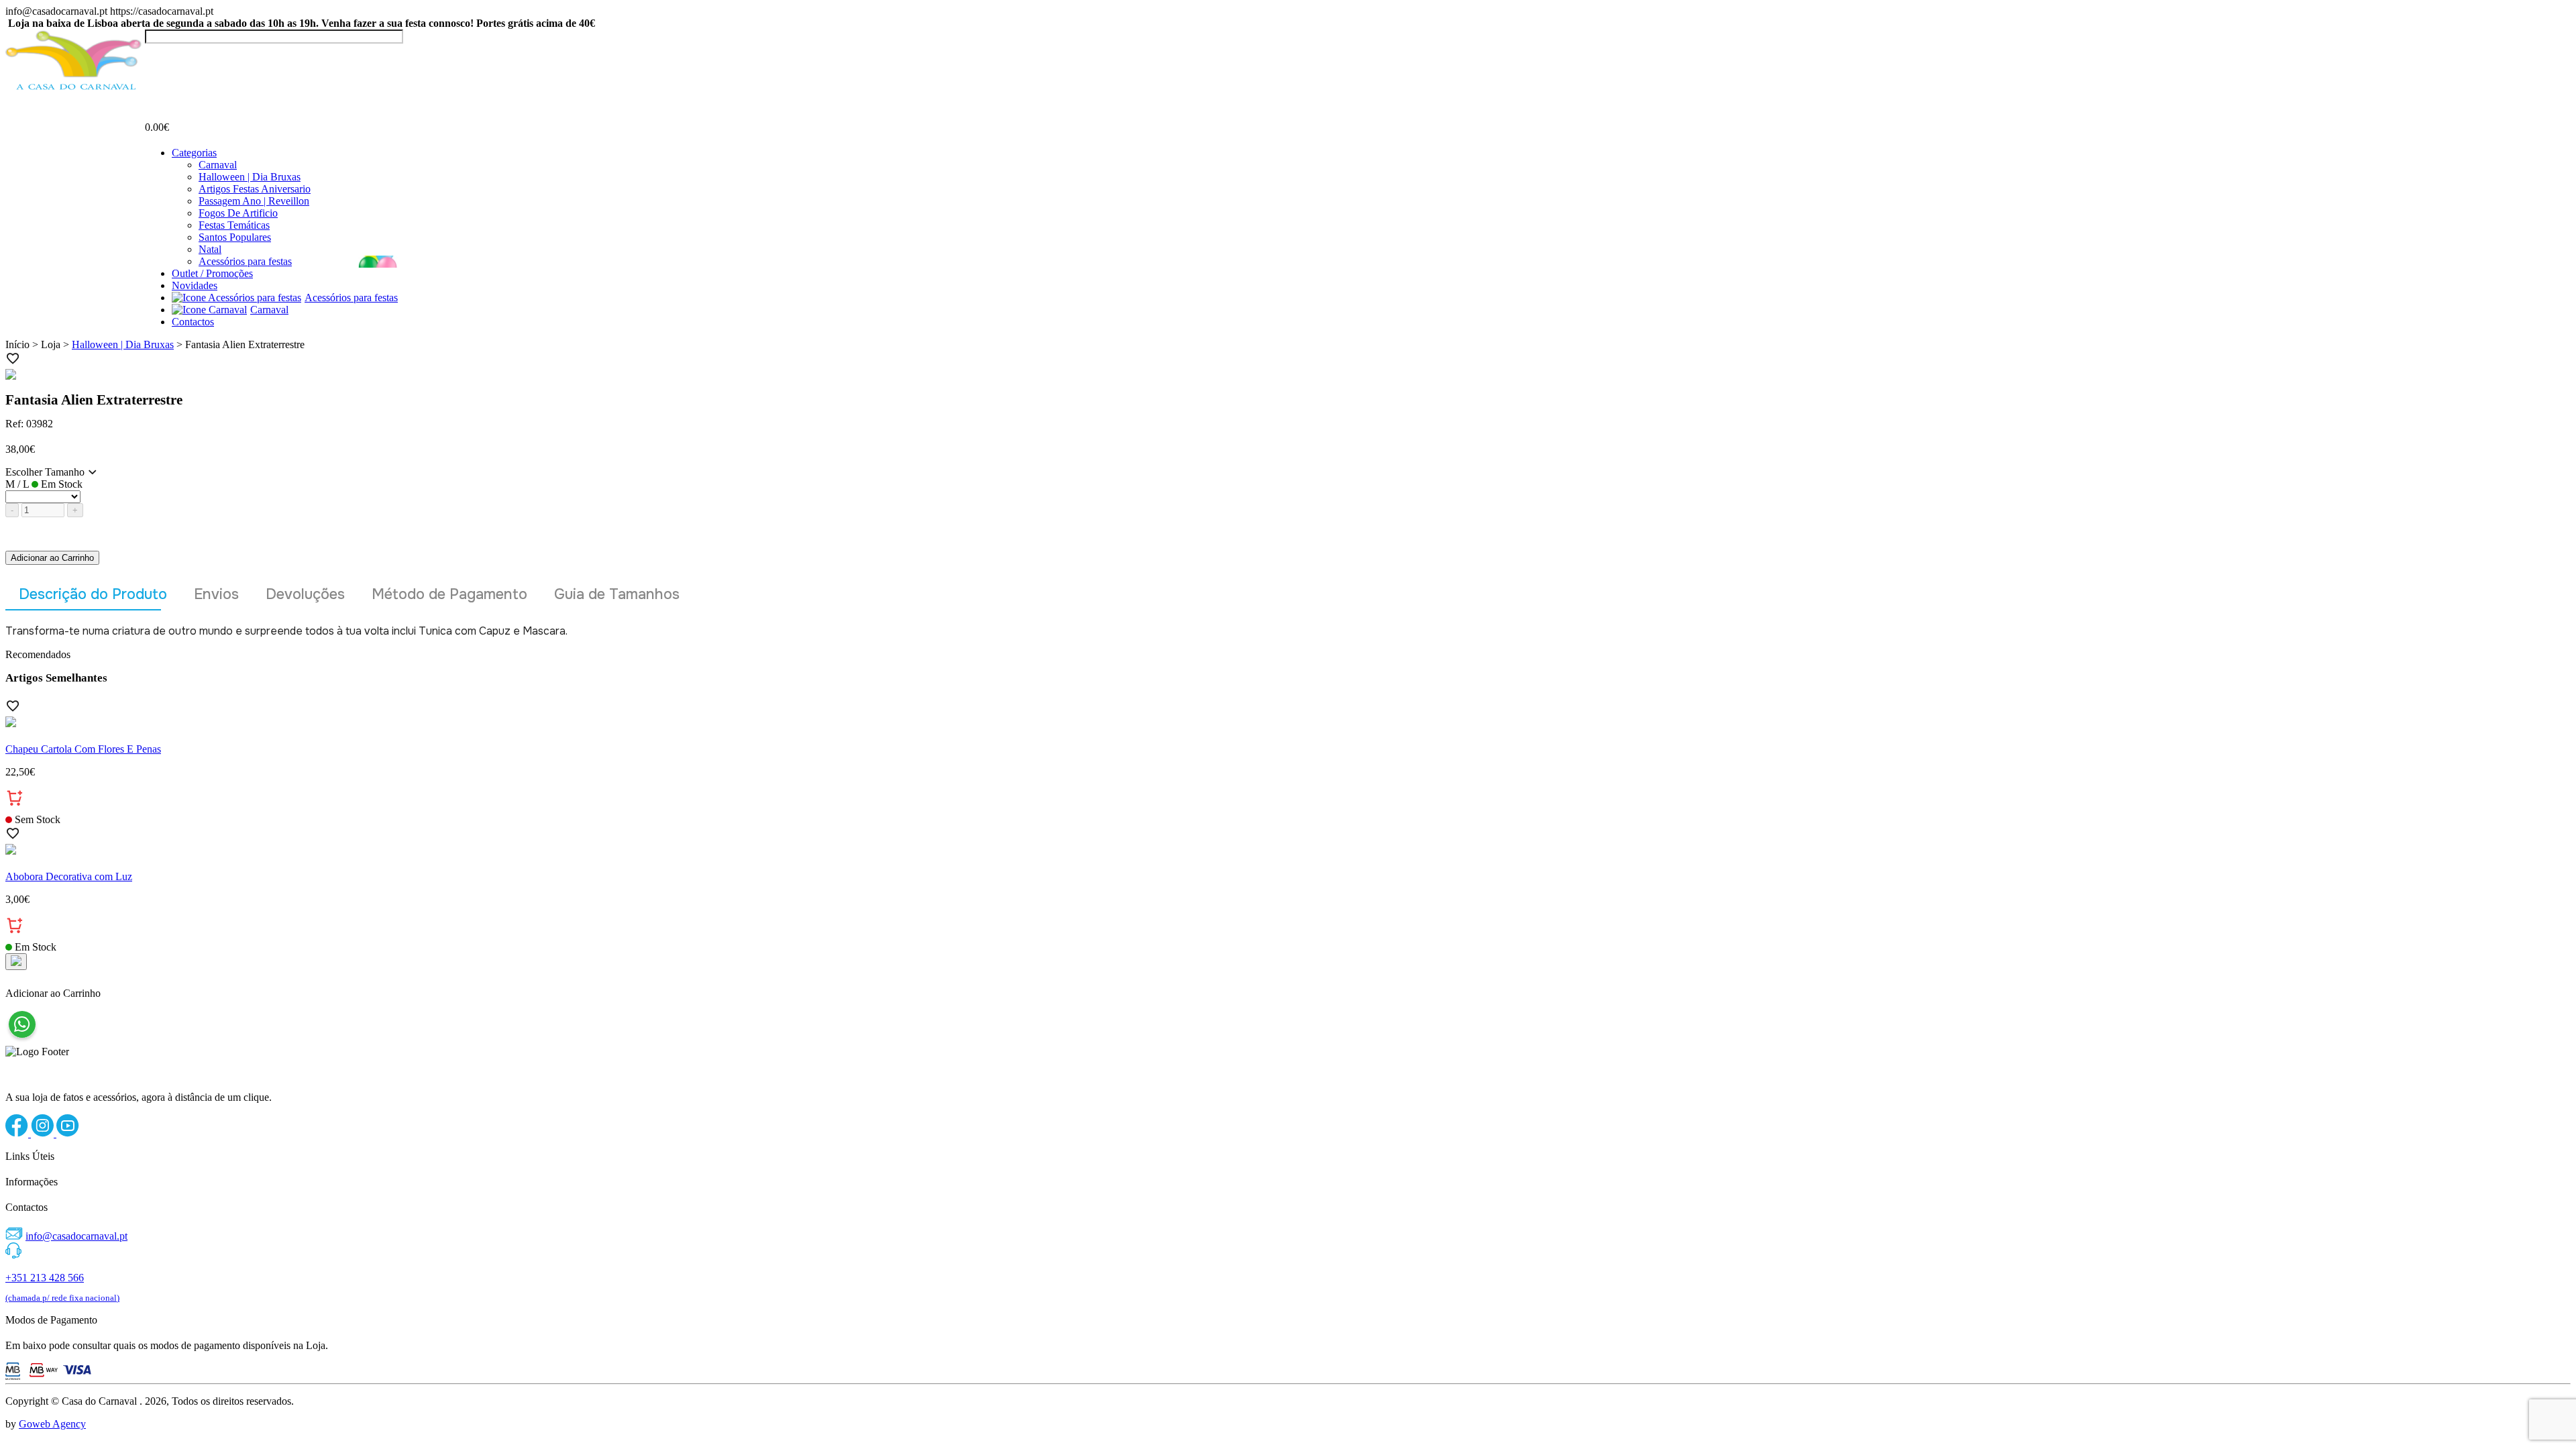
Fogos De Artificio (238, 213)
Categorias (194, 153)
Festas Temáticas (234, 225)
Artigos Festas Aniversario (255, 189)
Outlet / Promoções (212, 273)
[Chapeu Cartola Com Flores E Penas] (1288, 723)
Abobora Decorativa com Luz (69, 876)
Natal (210, 249)
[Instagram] (44, 1133)
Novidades (195, 285)
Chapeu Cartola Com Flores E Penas (83, 749)
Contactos (193, 322)
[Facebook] (18, 1133)
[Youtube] (68, 1133)
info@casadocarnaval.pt (76, 1236)
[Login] (153, 56)
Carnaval (218, 165)
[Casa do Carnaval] (75, 88)
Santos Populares (235, 237)
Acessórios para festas (245, 261)
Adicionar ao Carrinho (52, 558)
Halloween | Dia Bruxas (250, 177)
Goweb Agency (52, 1424)
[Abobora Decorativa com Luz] (1288, 851)
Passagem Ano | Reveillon (254, 201)
